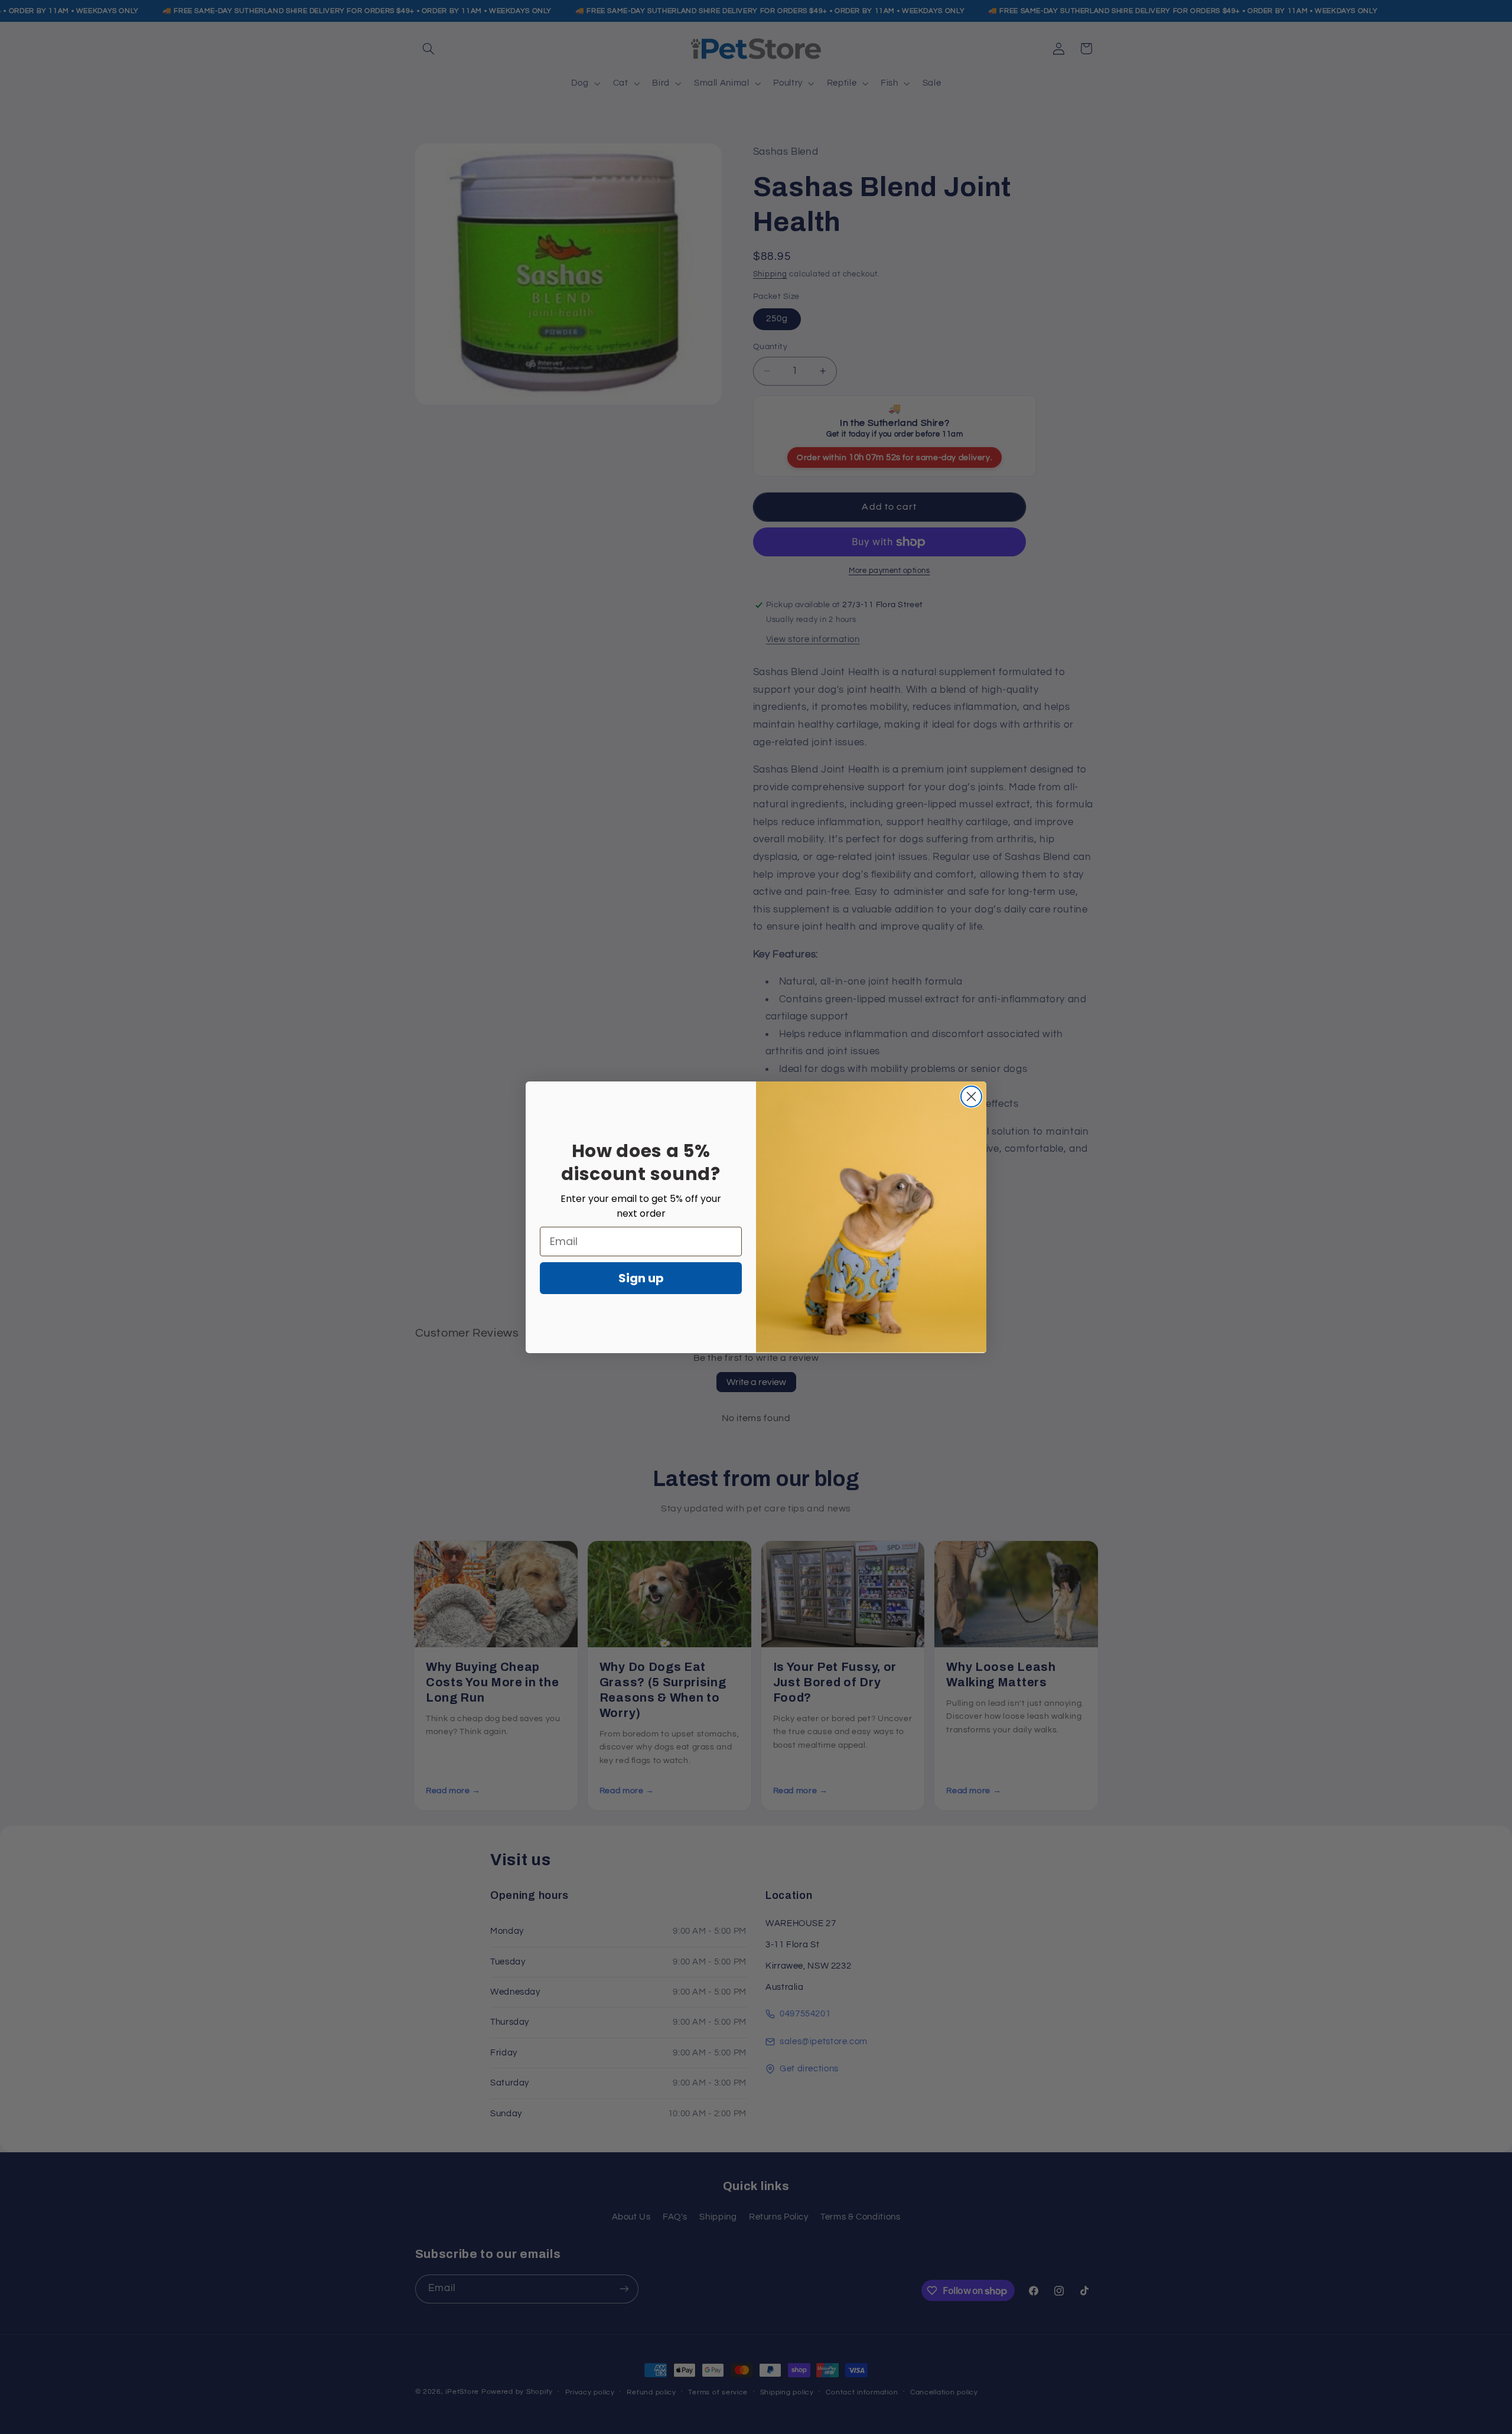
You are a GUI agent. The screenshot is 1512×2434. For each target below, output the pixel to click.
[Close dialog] (971, 1097)
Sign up (641, 1278)
